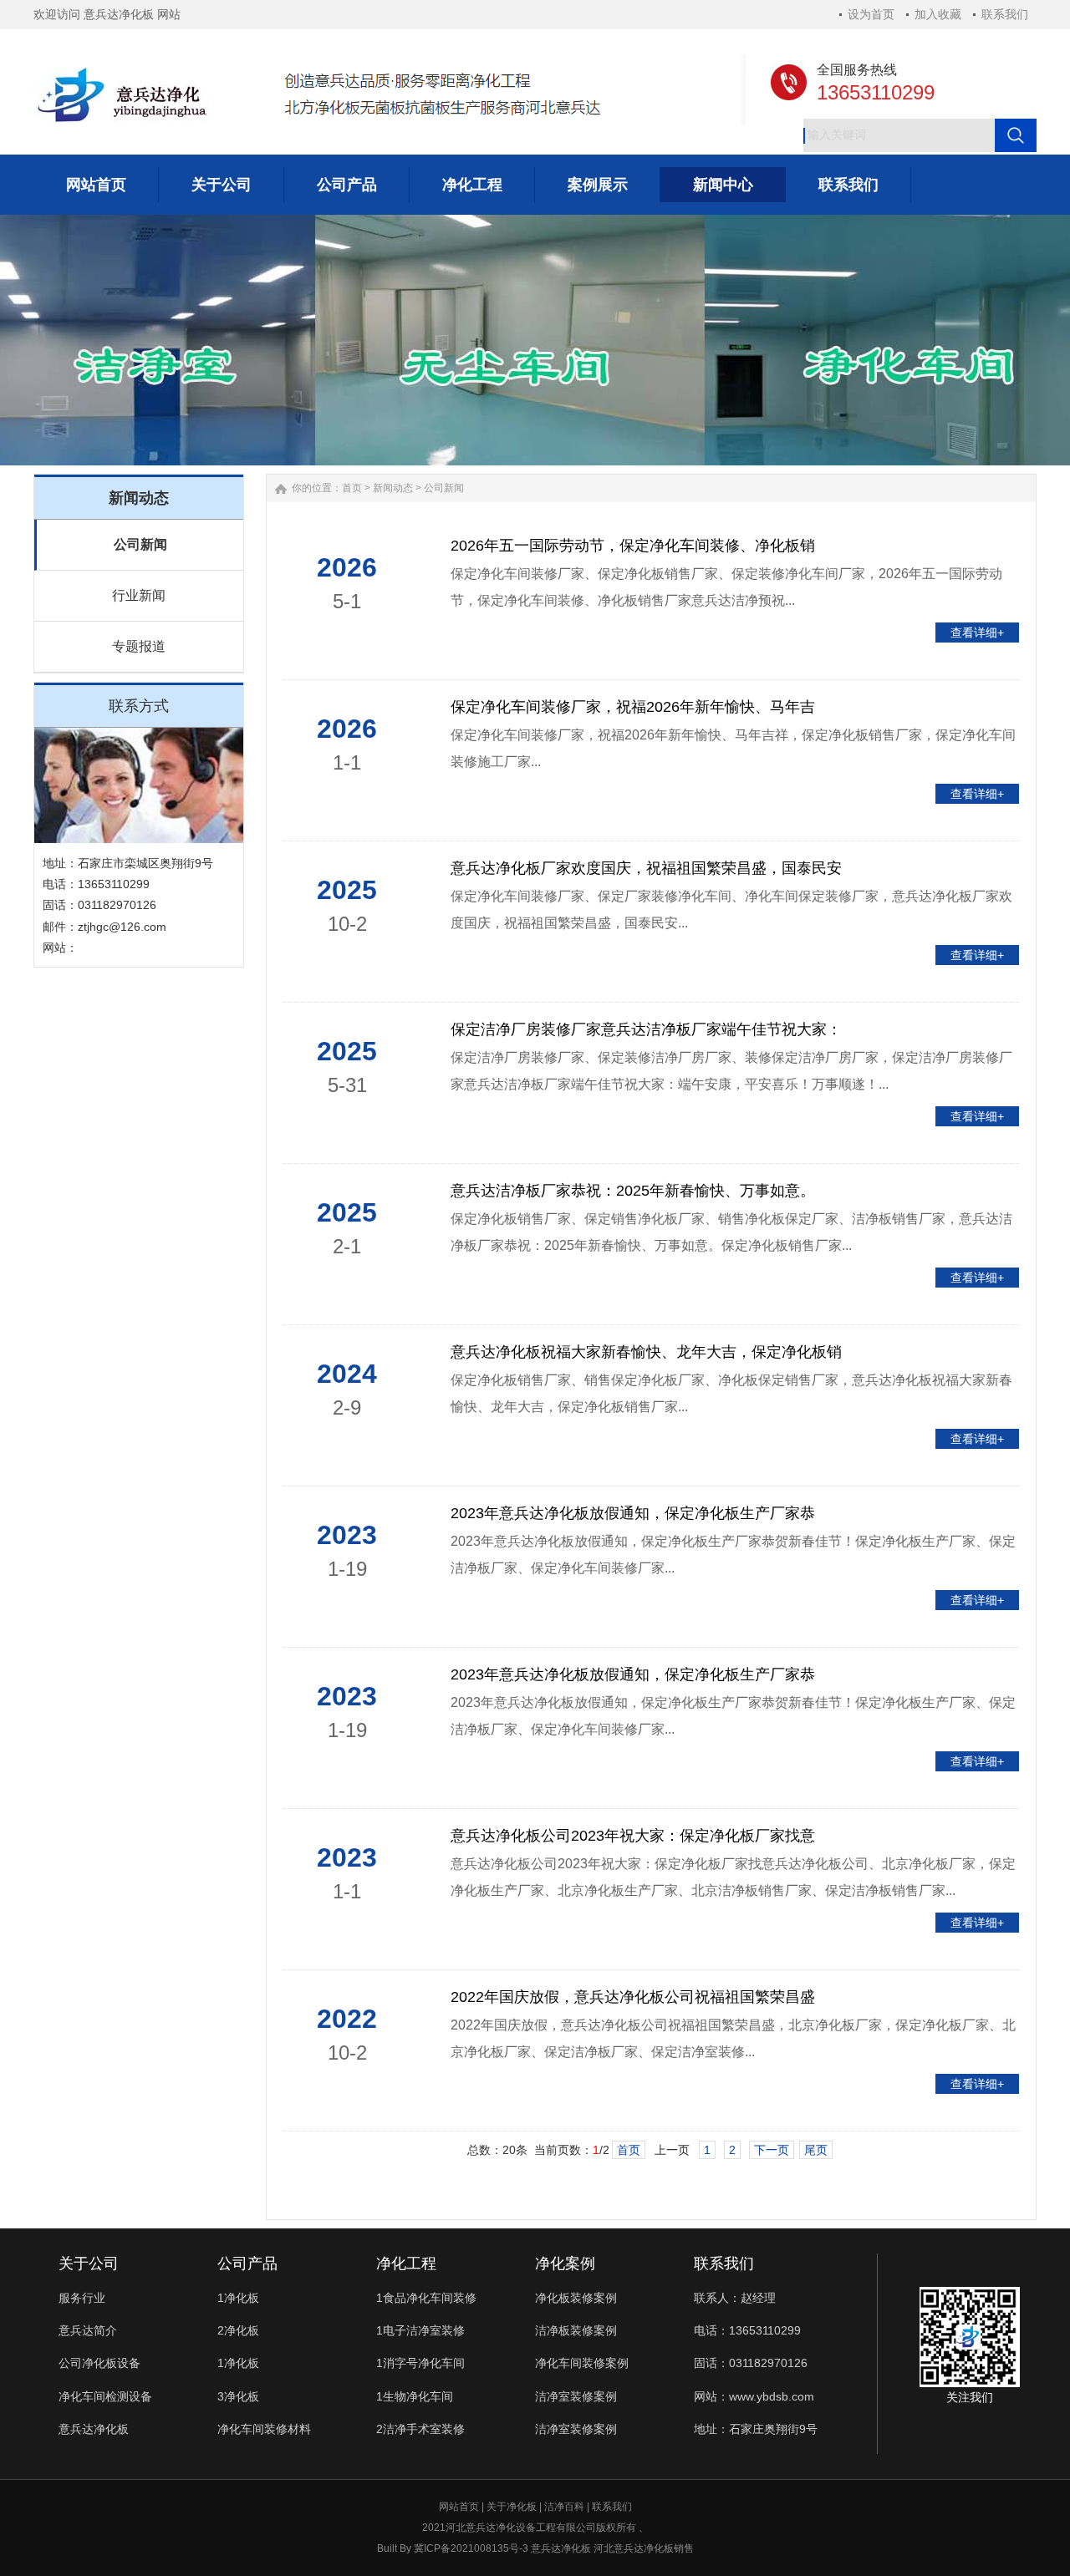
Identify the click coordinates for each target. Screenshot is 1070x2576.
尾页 (816, 2150)
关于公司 (89, 2264)
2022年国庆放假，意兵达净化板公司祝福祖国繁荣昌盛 (633, 1997)
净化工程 (406, 2264)
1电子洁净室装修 (420, 2330)
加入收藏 (938, 14)
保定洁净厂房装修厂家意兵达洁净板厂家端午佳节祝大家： (646, 1029)
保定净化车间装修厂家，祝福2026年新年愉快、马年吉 (633, 707)
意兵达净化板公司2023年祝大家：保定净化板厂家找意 (633, 1836)
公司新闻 (140, 544)
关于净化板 (512, 2507)
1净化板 (238, 2298)
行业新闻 (139, 595)
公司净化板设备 (99, 2363)
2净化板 (238, 2330)
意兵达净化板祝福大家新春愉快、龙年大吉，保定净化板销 (646, 1352)
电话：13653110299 (747, 2330)
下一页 (772, 2150)
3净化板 (238, 2396)
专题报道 (139, 646)
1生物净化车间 (415, 2396)
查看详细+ (977, 633)
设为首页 (871, 14)
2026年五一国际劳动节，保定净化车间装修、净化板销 (633, 546)
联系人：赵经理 (735, 2298)
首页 (352, 488)
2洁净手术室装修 (420, 2429)
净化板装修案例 (576, 2298)
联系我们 (1005, 14)
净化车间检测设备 (105, 2396)
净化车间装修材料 (264, 2429)
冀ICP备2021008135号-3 (471, 2548)
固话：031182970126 (751, 2363)
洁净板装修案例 (576, 2330)
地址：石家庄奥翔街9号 (756, 2429)
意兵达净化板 (94, 2429)
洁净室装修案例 (576, 2396)
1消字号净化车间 (420, 2363)
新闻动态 (393, 488)
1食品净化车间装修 (426, 2298)
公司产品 (247, 2264)
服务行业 (82, 2298)
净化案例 (565, 2264)
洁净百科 (564, 2507)
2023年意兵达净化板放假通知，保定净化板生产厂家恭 (633, 1513)
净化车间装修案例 (582, 2363)
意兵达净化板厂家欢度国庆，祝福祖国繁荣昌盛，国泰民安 (646, 868)
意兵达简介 (88, 2330)
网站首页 (459, 2507)
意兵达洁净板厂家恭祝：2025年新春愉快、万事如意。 (633, 1191)
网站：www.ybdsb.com (754, 2396)
